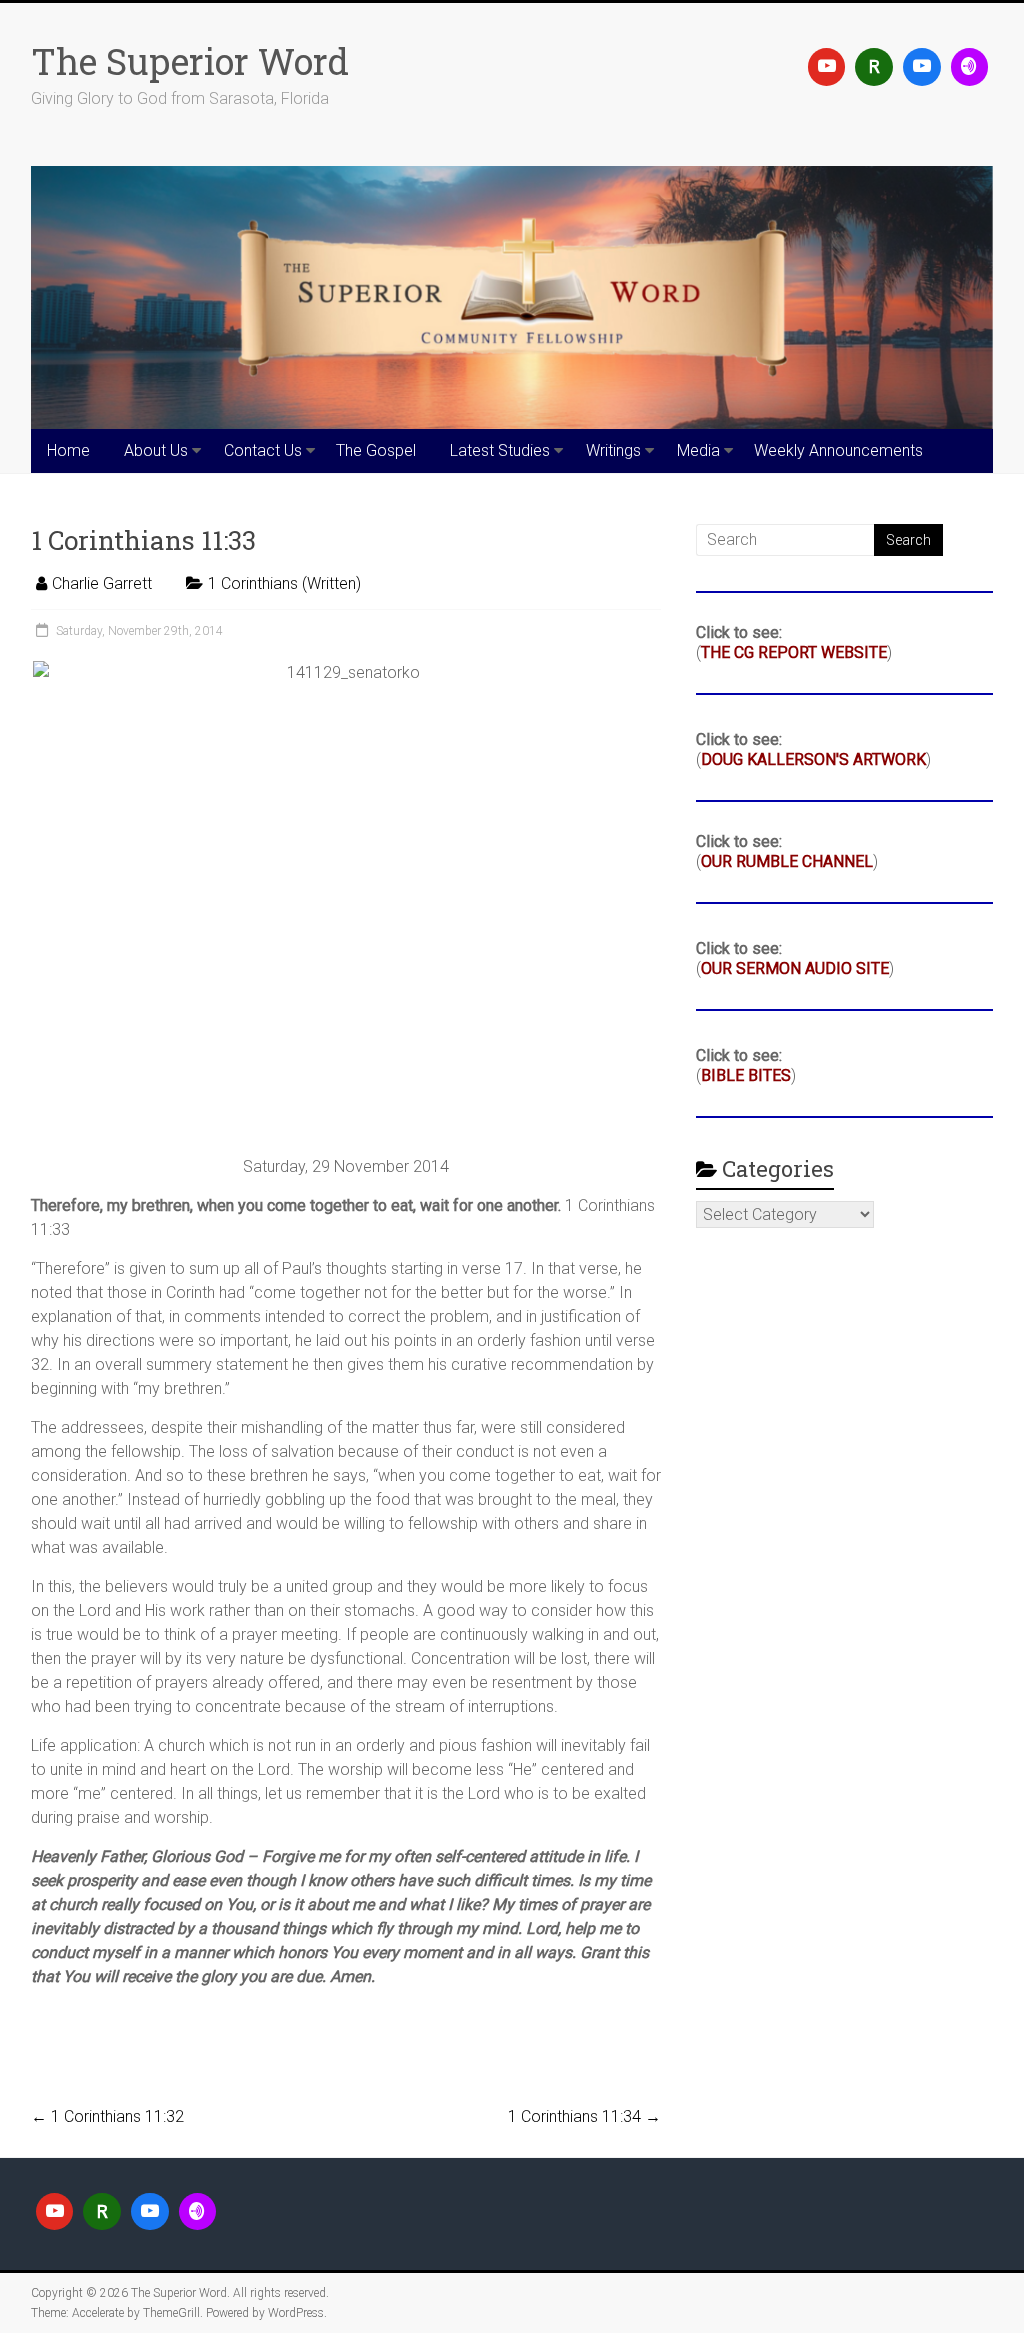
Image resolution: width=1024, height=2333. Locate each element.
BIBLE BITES (746, 1075)
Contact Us (263, 450)
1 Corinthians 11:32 (107, 2116)
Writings (613, 450)
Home (68, 450)
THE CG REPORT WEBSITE (794, 652)
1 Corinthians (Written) (284, 583)
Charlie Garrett (102, 583)
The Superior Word (190, 61)
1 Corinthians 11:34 (584, 2116)
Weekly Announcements (838, 450)
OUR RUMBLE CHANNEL (787, 861)
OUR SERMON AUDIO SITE (795, 968)
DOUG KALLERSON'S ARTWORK (813, 759)
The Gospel (376, 450)
